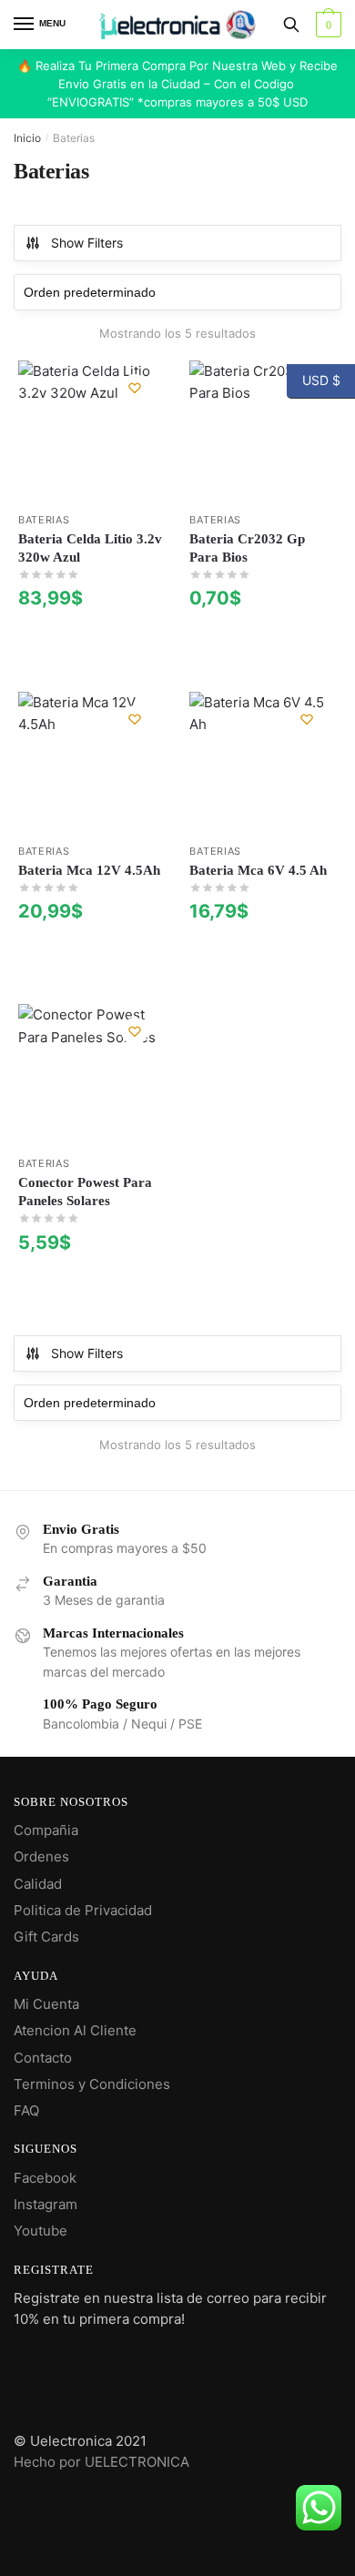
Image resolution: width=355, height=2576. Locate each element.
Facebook (45, 2178)
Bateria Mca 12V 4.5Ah (89, 870)
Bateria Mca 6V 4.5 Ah (258, 870)
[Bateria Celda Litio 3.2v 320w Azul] (90, 432)
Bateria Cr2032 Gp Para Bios (247, 548)
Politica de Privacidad (83, 1910)
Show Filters (87, 243)
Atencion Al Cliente (75, 2030)
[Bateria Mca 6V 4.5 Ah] (261, 764)
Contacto (43, 2058)
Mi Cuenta (46, 2004)
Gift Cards (46, 1937)
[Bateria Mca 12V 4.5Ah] (90, 764)
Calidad (38, 1884)
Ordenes (41, 1856)
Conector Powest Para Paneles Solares (85, 1192)
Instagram (46, 2204)
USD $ (314, 380)
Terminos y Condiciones (92, 2084)
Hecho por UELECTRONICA (101, 2462)
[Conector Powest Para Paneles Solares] (90, 1076)
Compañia (46, 1830)
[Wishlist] (135, 388)
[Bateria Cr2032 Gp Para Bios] (261, 432)
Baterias (44, 520)
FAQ (26, 2110)
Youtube (41, 2231)
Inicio (27, 138)
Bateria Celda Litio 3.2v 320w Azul (90, 548)
